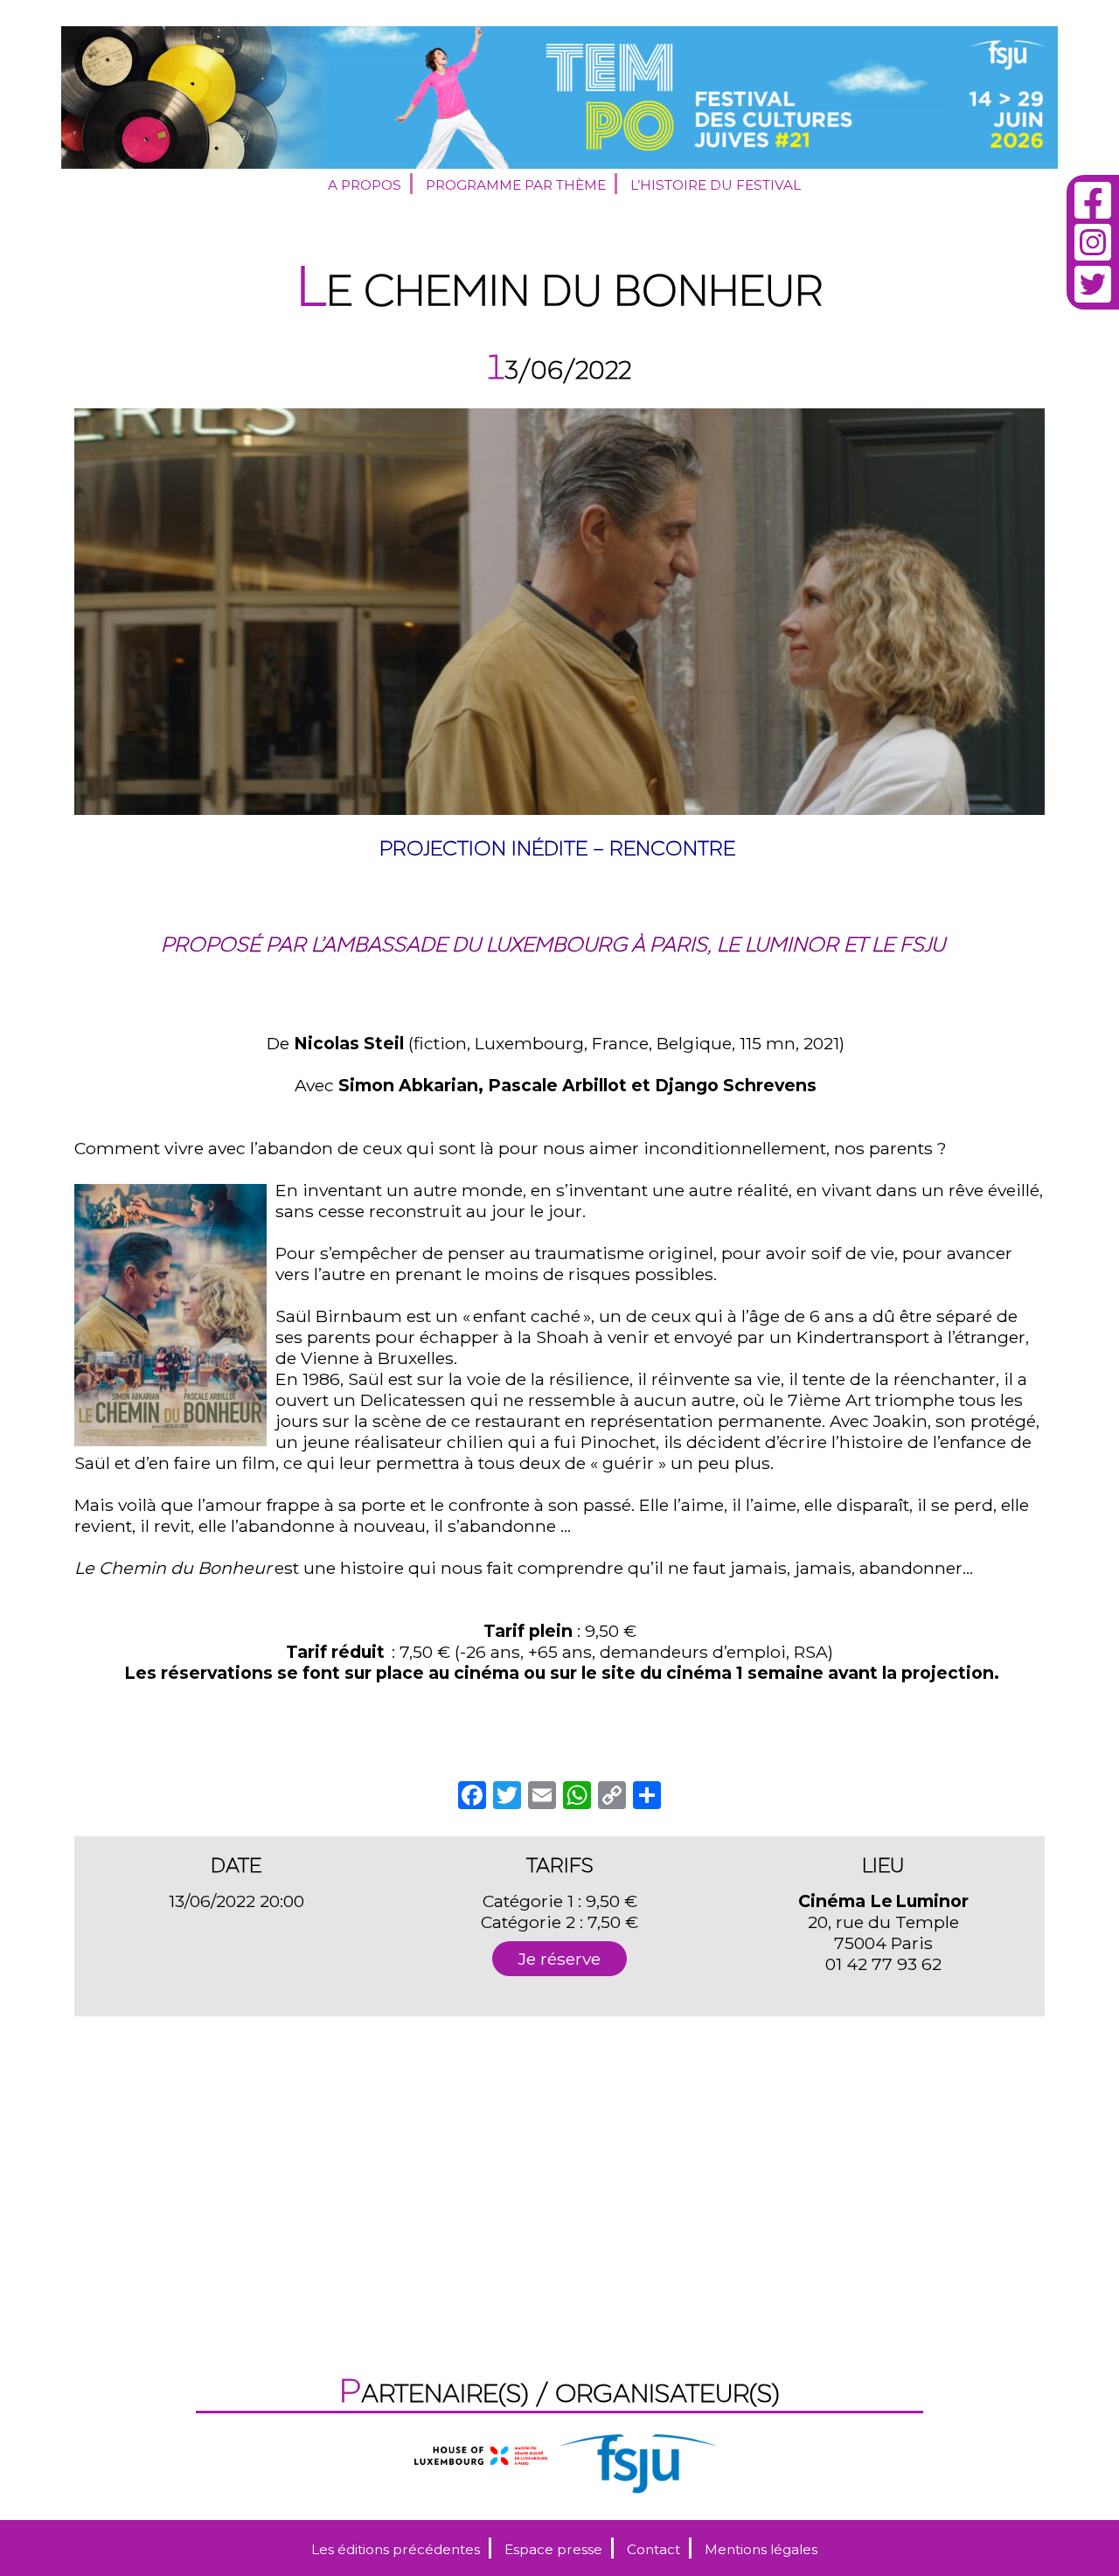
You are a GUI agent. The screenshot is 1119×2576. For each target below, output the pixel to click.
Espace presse (553, 2549)
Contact (653, 2549)
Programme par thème (516, 185)
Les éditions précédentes (396, 2549)
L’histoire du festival (716, 185)
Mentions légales (761, 2549)
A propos (365, 185)
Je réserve (559, 1959)
